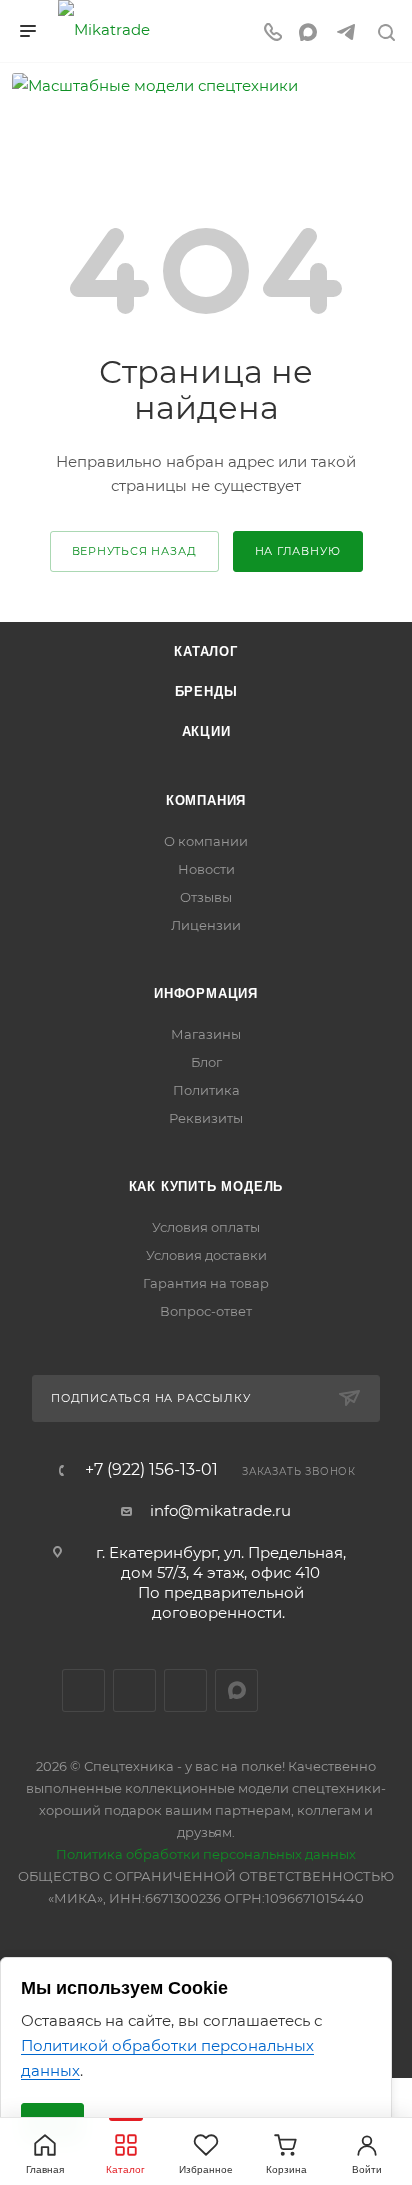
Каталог (206, 651)
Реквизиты (206, 1118)
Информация (206, 993)
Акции (206, 731)
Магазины (206, 1034)
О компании (206, 841)
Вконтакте (83, 1690)
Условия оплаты (206, 1227)
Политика (206, 1090)
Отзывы (206, 897)
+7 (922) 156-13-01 (151, 1470)
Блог (206, 1062)
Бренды (206, 691)
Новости (206, 869)
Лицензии (206, 925)
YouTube (185, 1690)
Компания (206, 800)
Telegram (134, 1690)
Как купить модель (206, 1186)
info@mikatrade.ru (220, 1510)
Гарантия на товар (206, 1283)
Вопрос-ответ (206, 1311)
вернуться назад (134, 551)
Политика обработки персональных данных (206, 1854)
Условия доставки (206, 1255)
